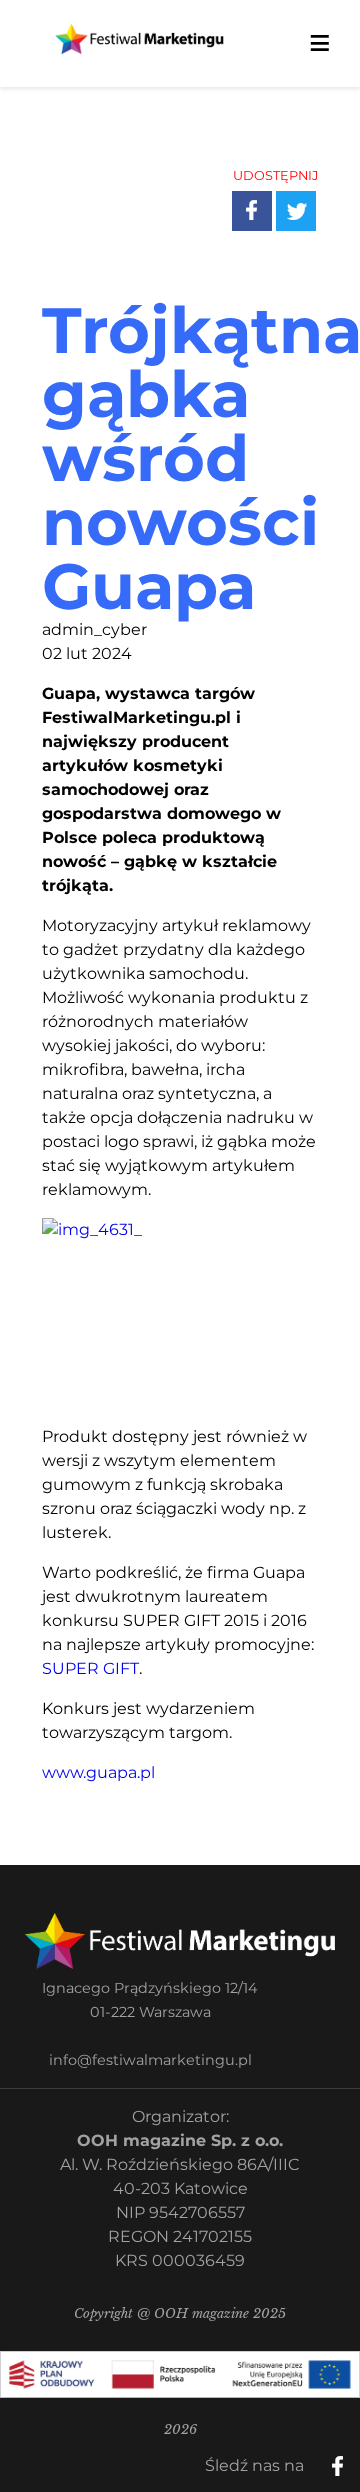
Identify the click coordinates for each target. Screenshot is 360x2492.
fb (354, 2459)
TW (310, 195)
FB (267, 195)
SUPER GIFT (90, 1668)
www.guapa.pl (98, 1772)
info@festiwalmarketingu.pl (150, 2060)
